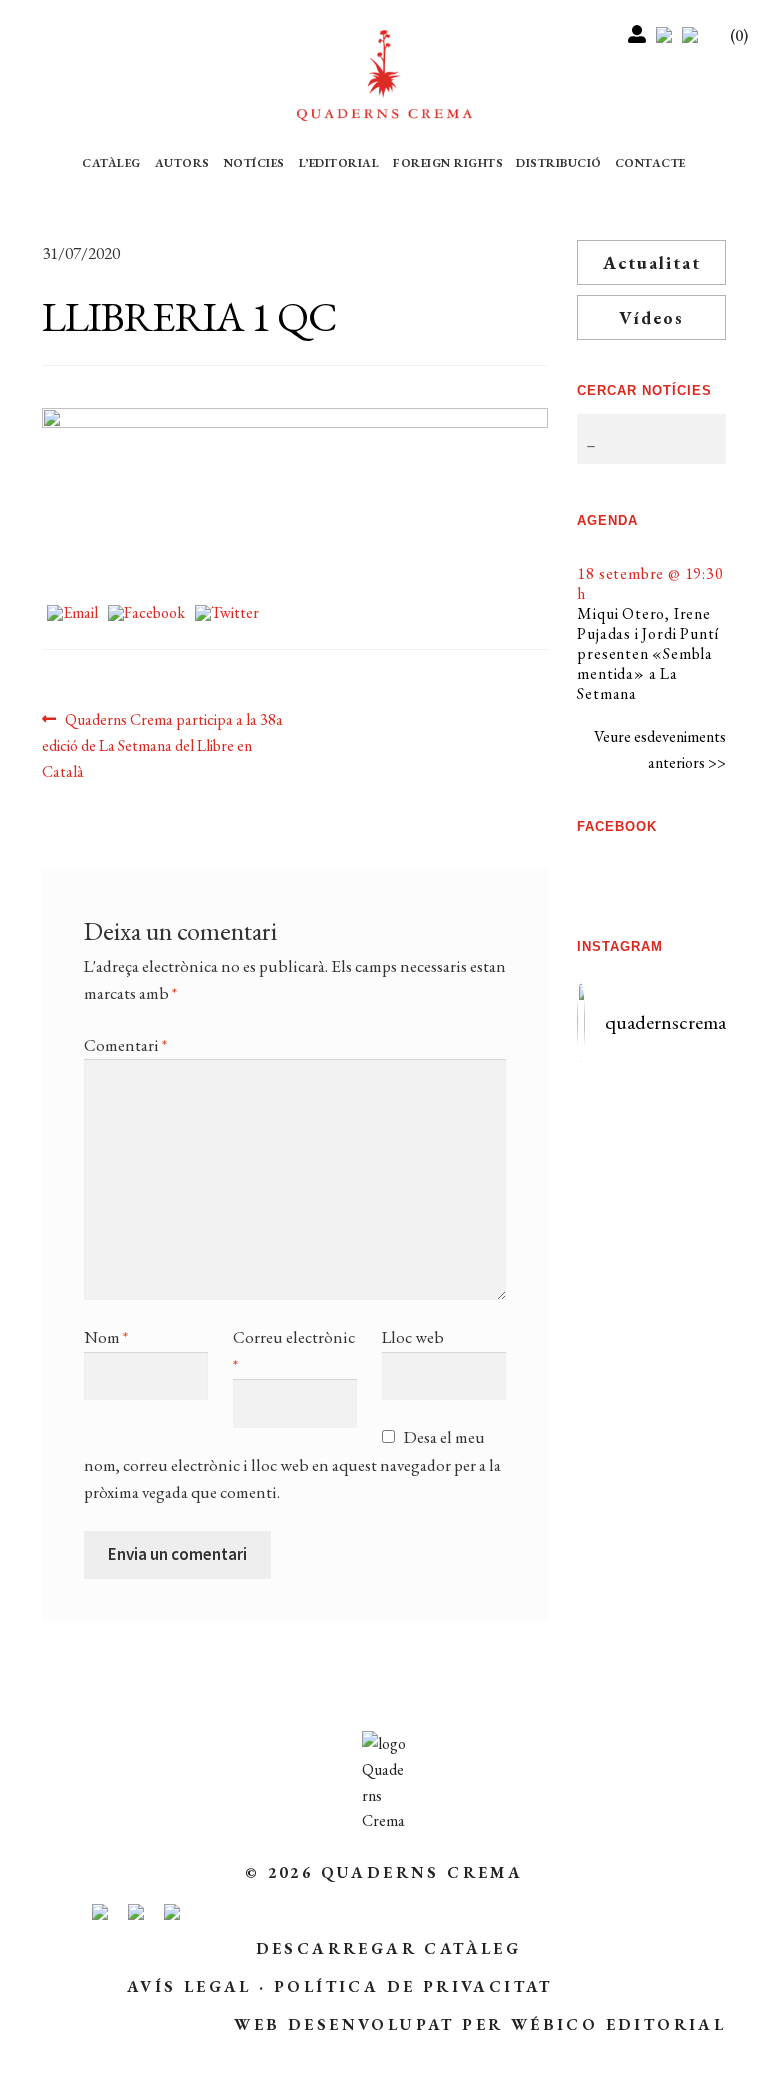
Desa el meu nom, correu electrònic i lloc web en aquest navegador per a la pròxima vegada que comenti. (292, 1464)
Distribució (559, 163)
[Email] (72, 614)
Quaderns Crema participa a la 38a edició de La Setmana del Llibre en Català (162, 745)
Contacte (650, 163)
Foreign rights (448, 163)
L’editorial (339, 163)
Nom (106, 1337)
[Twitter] (227, 614)
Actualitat (652, 262)
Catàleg (111, 163)
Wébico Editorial (618, 2024)
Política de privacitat (413, 1986)
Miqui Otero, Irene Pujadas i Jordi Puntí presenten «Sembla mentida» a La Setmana (648, 653)
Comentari (125, 1045)
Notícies (254, 163)
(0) (739, 35)
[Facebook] (146, 614)
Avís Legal (189, 1986)
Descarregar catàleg (389, 1948)
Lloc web (413, 1337)
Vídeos (651, 317)
